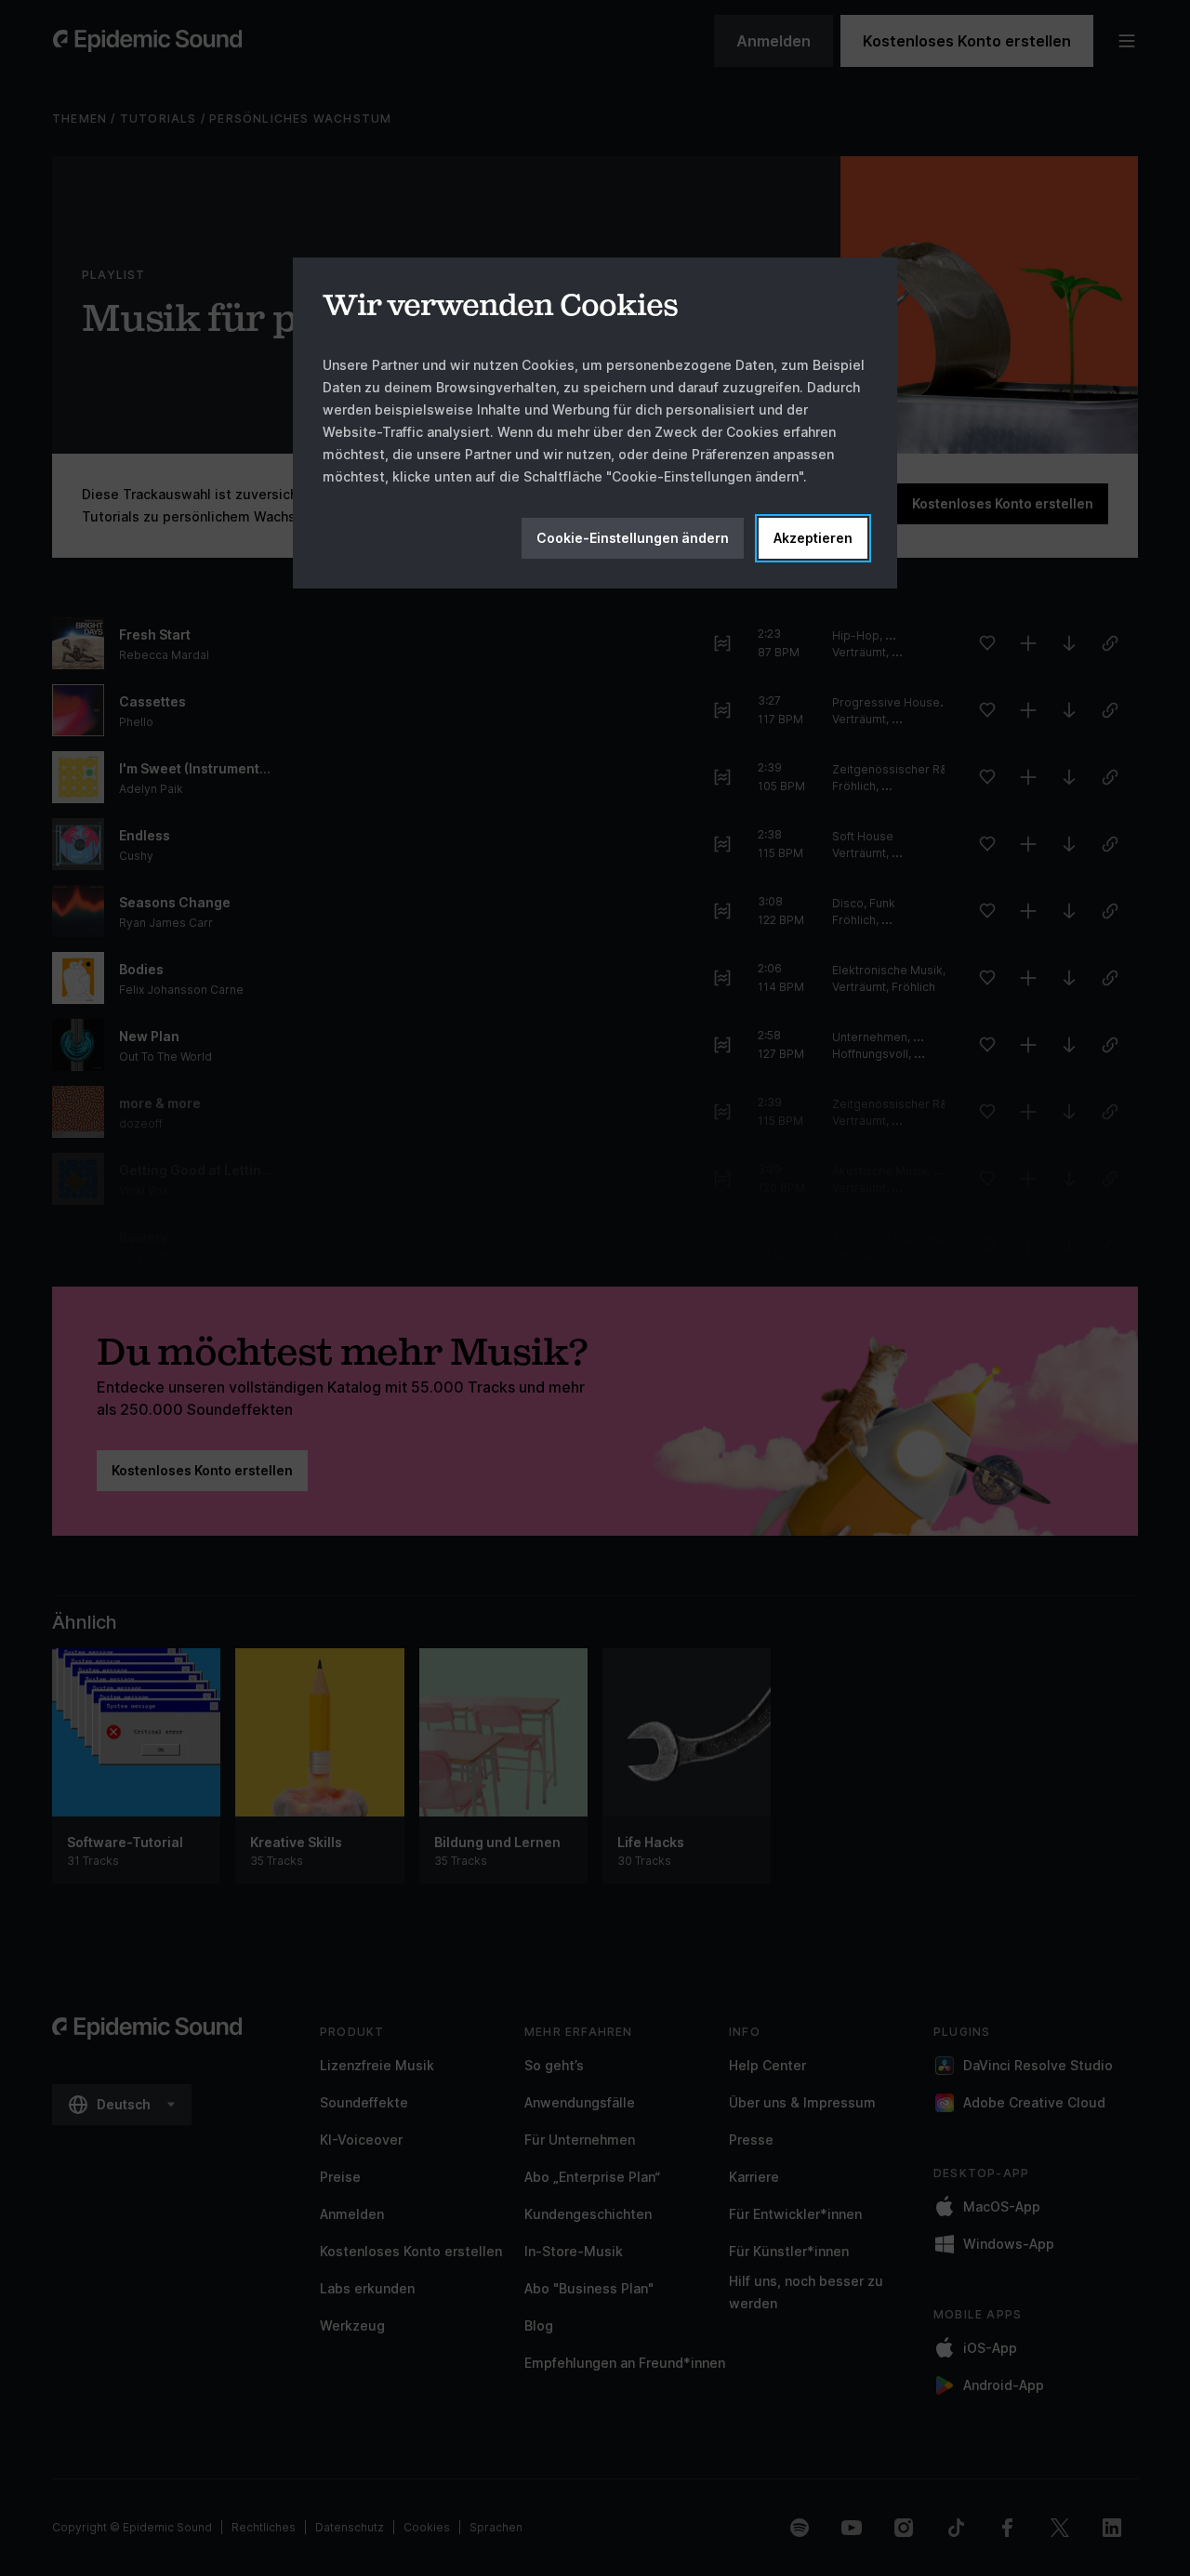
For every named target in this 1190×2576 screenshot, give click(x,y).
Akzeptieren (813, 538)
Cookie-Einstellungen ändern (633, 538)
